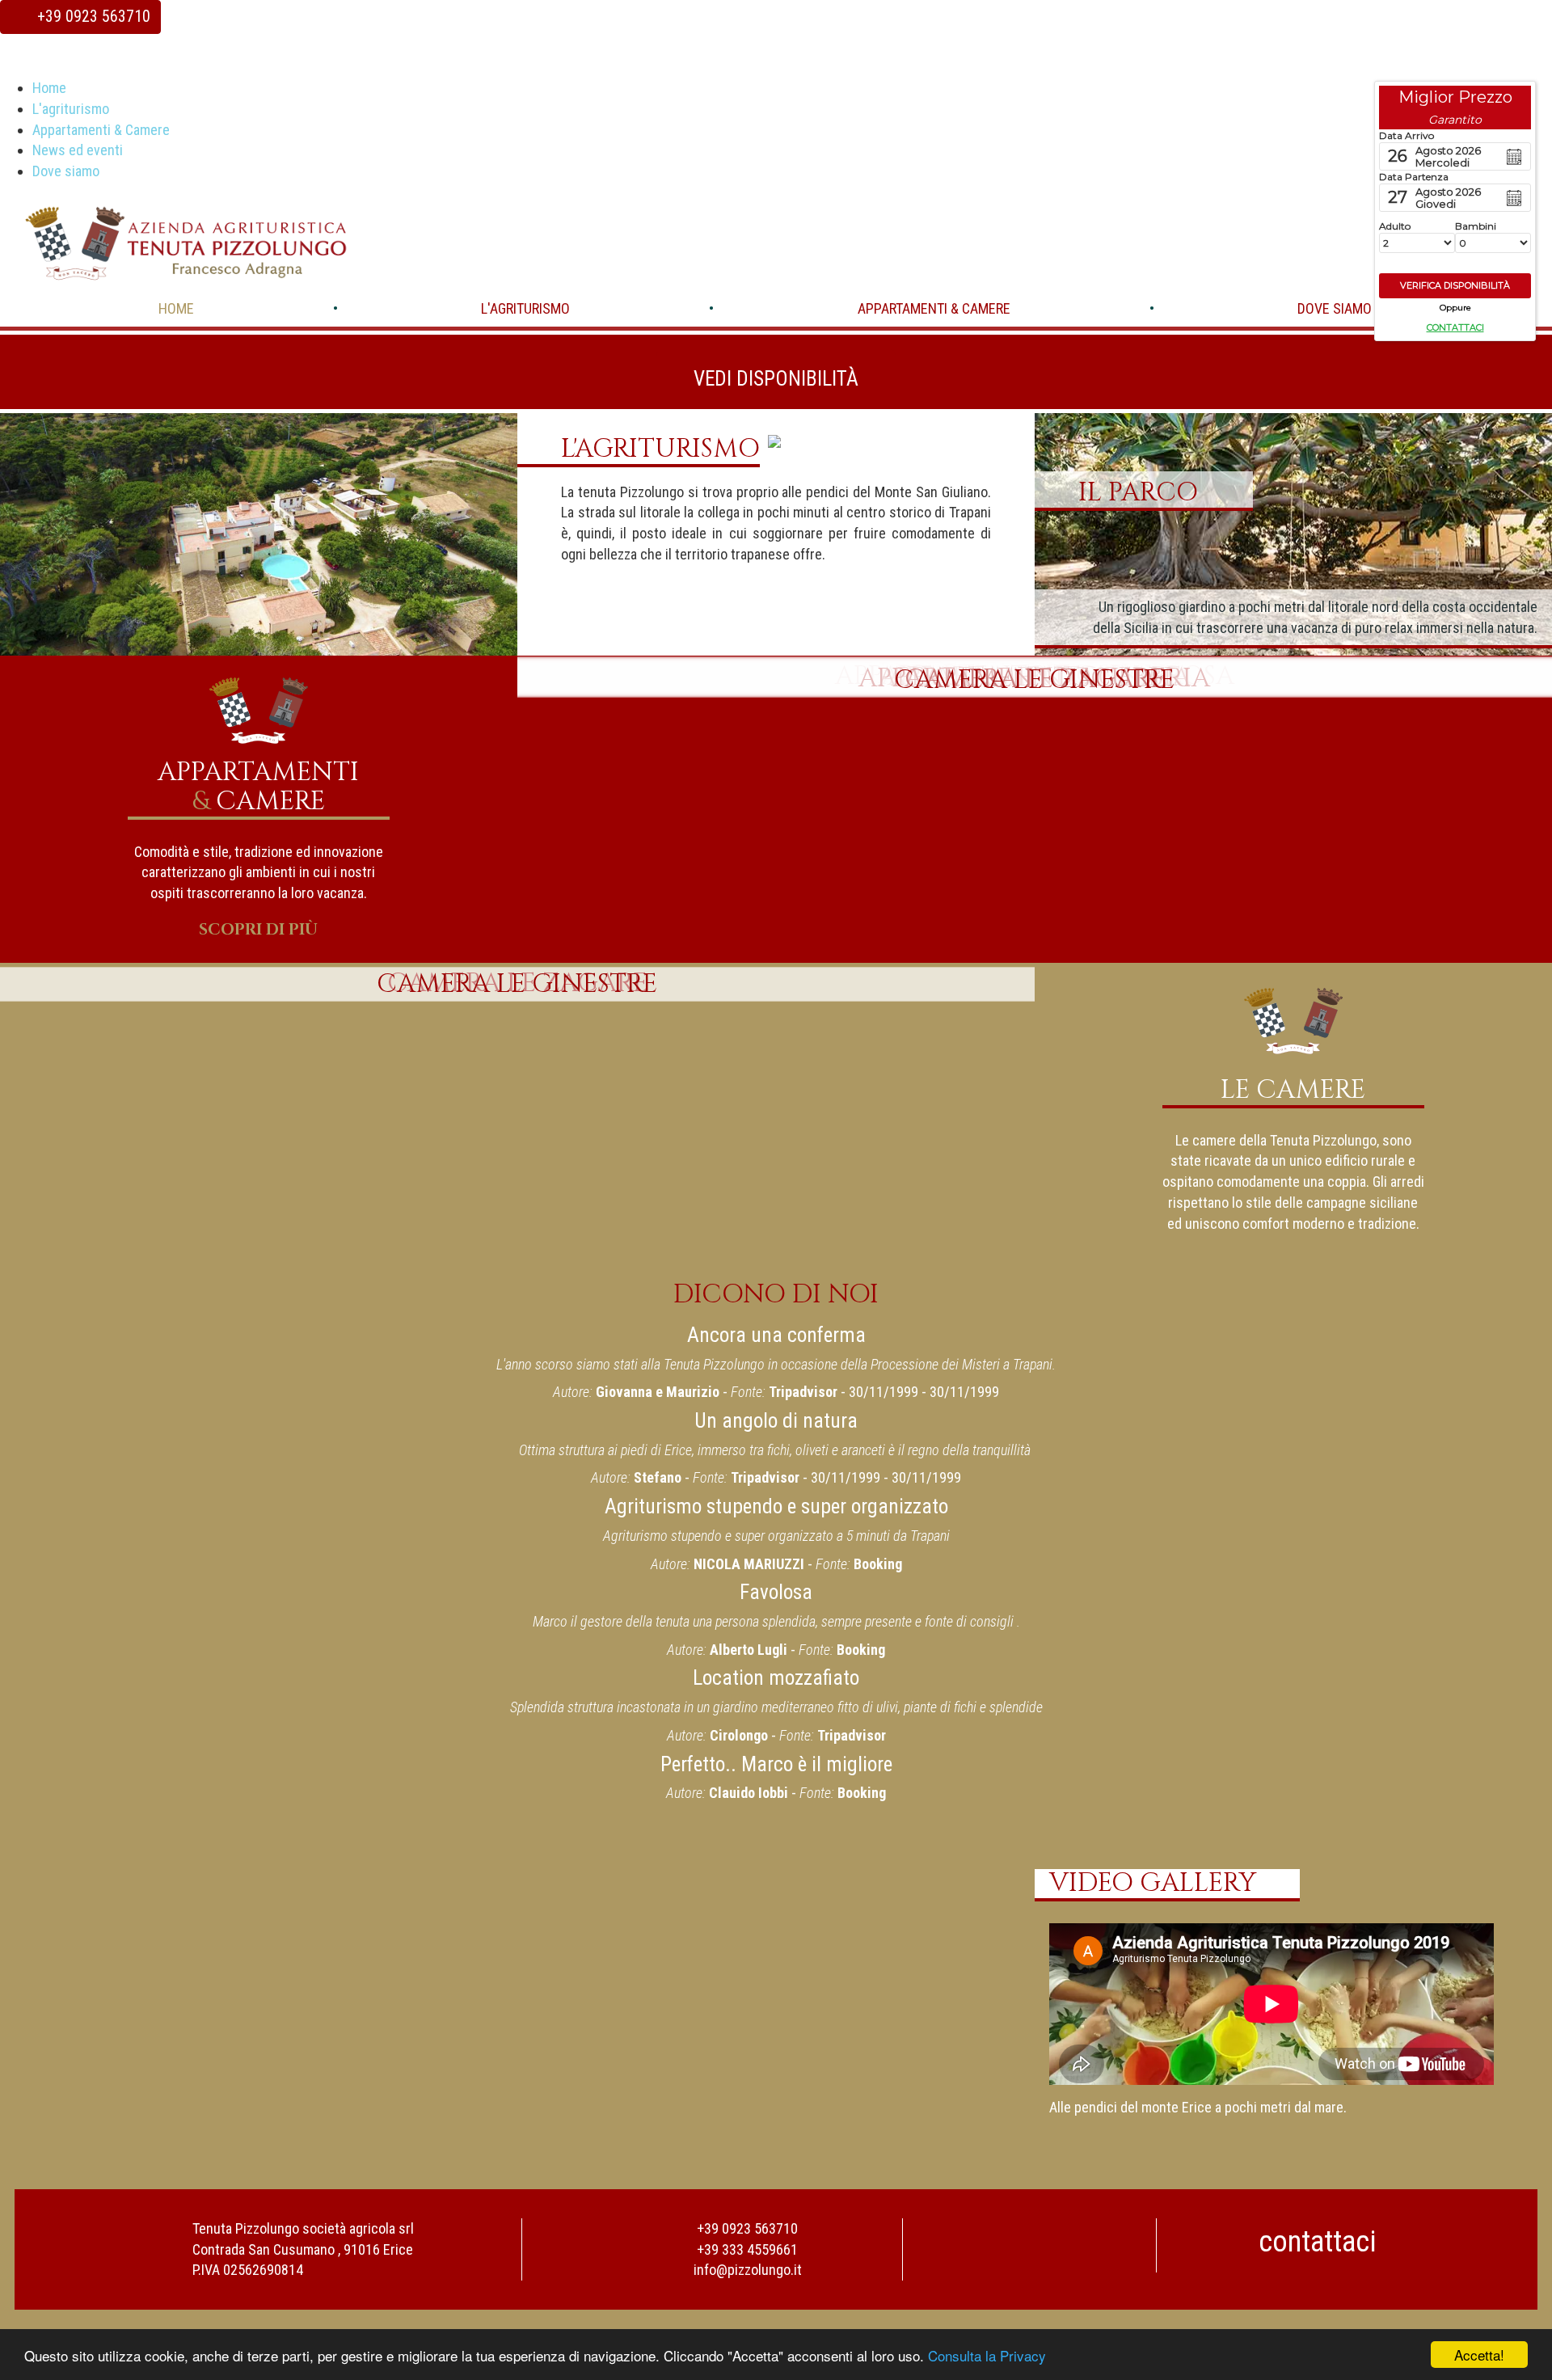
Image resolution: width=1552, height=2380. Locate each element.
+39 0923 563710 (92, 17)
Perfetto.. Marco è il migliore (776, 1764)
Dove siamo (66, 171)
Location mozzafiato (776, 1678)
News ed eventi (78, 150)
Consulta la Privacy (987, 2355)
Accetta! (1479, 2355)
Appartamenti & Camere (101, 130)
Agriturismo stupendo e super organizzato (776, 1506)
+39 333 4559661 (747, 2249)
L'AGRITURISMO (660, 449)
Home (49, 88)
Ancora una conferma (776, 1335)
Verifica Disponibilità (1455, 285)
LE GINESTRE (1034, 680)
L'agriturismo (71, 109)
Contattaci (1455, 327)
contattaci (1320, 2242)
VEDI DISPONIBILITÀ (776, 379)
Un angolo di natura (776, 1421)
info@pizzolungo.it (748, 2270)
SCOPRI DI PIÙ (258, 930)
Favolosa (776, 1592)
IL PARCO (1138, 492)
